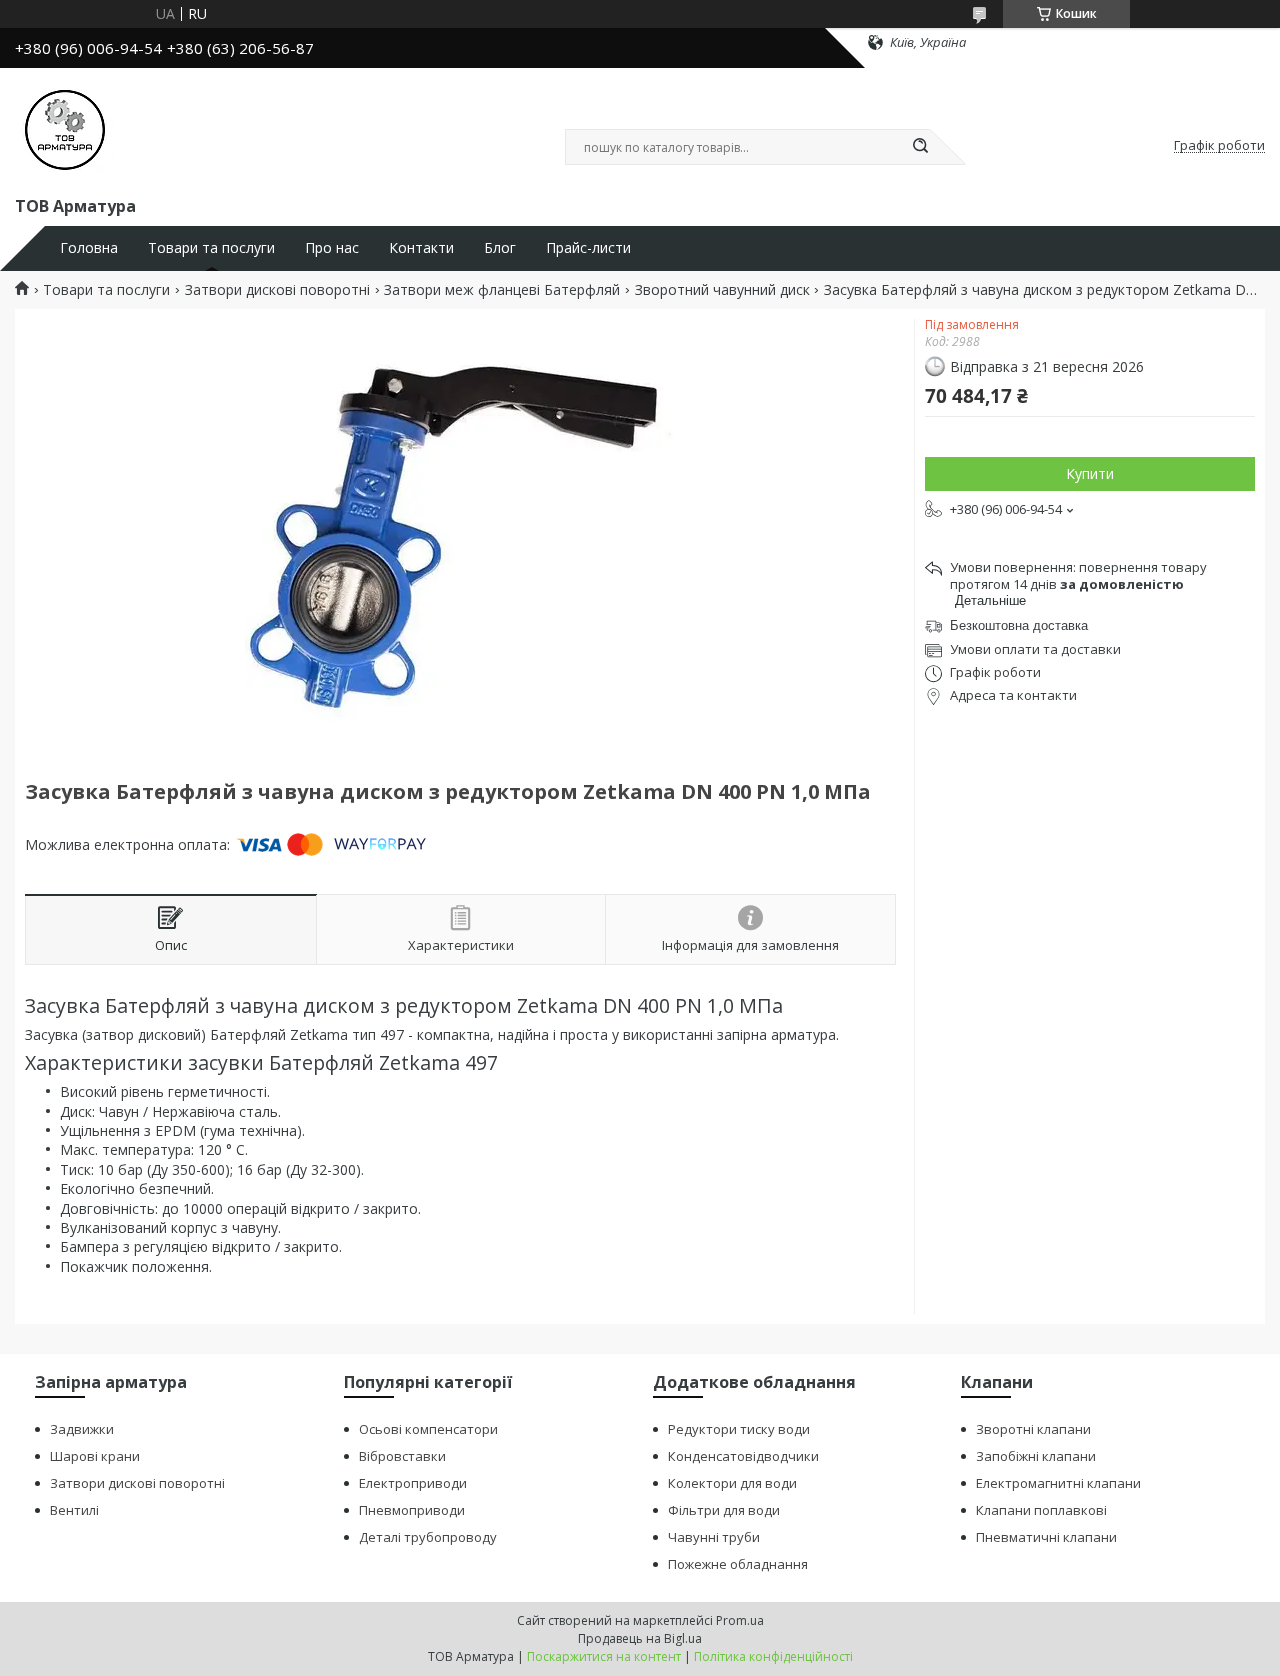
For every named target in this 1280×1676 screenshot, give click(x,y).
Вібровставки (402, 1456)
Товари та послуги (211, 248)
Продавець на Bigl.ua (640, 1638)
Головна (89, 248)
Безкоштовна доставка (1019, 625)
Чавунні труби (714, 1537)
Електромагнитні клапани (1058, 1483)
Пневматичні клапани (1046, 1537)
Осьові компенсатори (428, 1429)
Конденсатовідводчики (743, 1456)
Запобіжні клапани (1036, 1456)
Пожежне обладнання (738, 1564)
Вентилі (74, 1510)
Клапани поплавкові (1041, 1510)
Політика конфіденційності (773, 1656)
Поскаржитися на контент (604, 1656)
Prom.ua (740, 1620)
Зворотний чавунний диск (722, 290)
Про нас (332, 248)
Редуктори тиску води (739, 1429)
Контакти (421, 248)
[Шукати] (920, 147)
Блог (500, 248)
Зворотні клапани (1033, 1429)
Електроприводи (413, 1483)
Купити (1090, 473)
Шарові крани (95, 1456)
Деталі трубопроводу (428, 1537)
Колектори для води (732, 1483)
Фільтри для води (724, 1510)
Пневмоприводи (412, 1510)
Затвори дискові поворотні (277, 290)
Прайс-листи (588, 248)
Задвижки (82, 1429)
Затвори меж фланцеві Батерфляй (502, 290)
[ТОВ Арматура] (65, 128)
